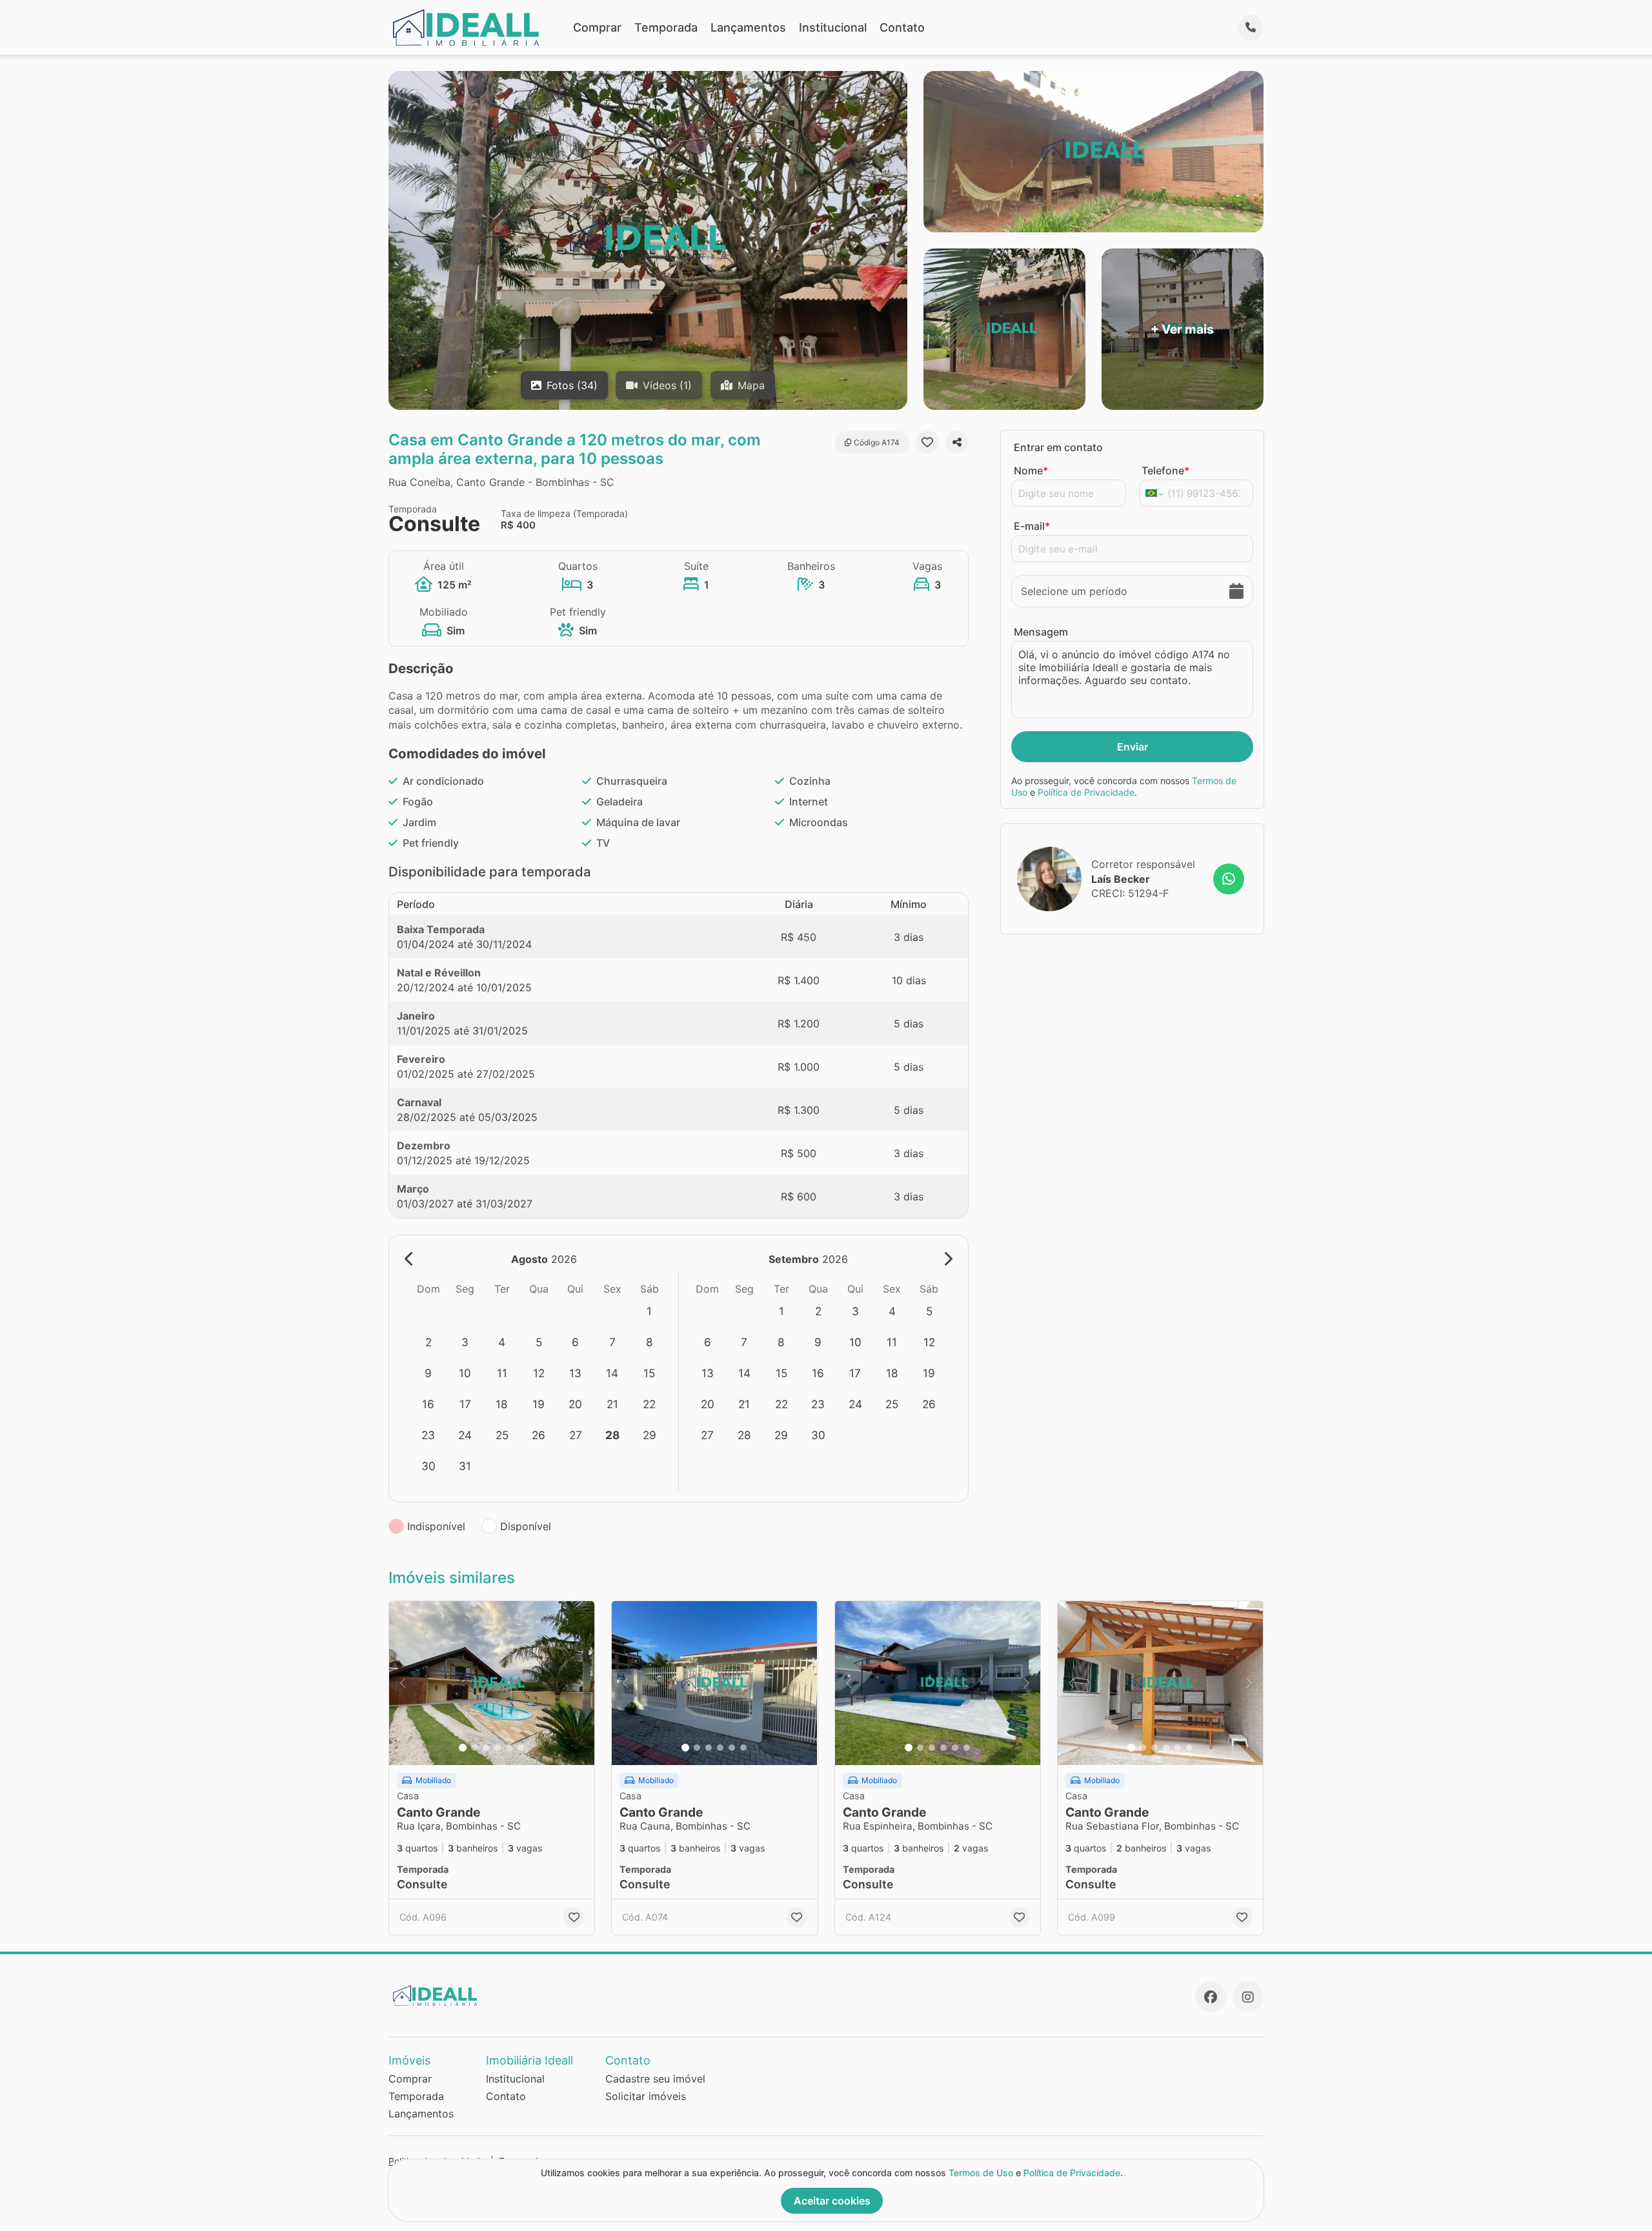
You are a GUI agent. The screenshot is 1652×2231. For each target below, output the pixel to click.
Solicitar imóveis (646, 2096)
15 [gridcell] (649, 1373)
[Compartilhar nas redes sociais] (957, 442)
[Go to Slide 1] (463, 1748)
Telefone (1165, 470)
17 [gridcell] (465, 1404)
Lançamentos (748, 27)
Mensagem (1041, 632)
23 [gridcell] (428, 1435)
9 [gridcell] (428, 1373)
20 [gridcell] (575, 1404)
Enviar (1133, 747)
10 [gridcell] (465, 1373)
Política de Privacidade (1086, 792)
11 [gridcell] (502, 1373)
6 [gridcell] (575, 1342)
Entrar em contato (1058, 447)
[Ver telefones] (1251, 28)
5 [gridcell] (539, 1342)
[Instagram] (1248, 1997)
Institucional (833, 27)
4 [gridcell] (502, 1342)
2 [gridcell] (428, 1342)
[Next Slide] (581, 1683)
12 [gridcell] (539, 1373)
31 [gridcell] (465, 1466)
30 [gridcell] (428, 1466)
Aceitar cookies (832, 2201)
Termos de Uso (981, 2173)
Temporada (666, 27)
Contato (902, 27)
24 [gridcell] (465, 1435)
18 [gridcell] (502, 1404)
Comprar (597, 27)
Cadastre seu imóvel (655, 2079)
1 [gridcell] (649, 1311)
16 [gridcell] (428, 1404)
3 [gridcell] (465, 1342)
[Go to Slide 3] (486, 1748)
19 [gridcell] (539, 1404)
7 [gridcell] (612, 1342)
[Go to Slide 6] (521, 1748)
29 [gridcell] (650, 1435)
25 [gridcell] (502, 1435)
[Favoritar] (927, 442)
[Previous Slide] (403, 1683)
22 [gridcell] (649, 1404)
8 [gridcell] (650, 1342)
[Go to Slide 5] (509, 1748)
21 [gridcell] (612, 1404)
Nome (1031, 470)
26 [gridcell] (539, 1435)
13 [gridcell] (575, 1373)
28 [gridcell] (612, 1435)
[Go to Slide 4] (498, 1748)
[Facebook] (1211, 1997)
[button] (492, 1683)
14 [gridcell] (612, 1373)
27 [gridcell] (576, 1435)
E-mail (1032, 526)
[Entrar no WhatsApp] (1229, 879)
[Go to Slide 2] (474, 1748)
